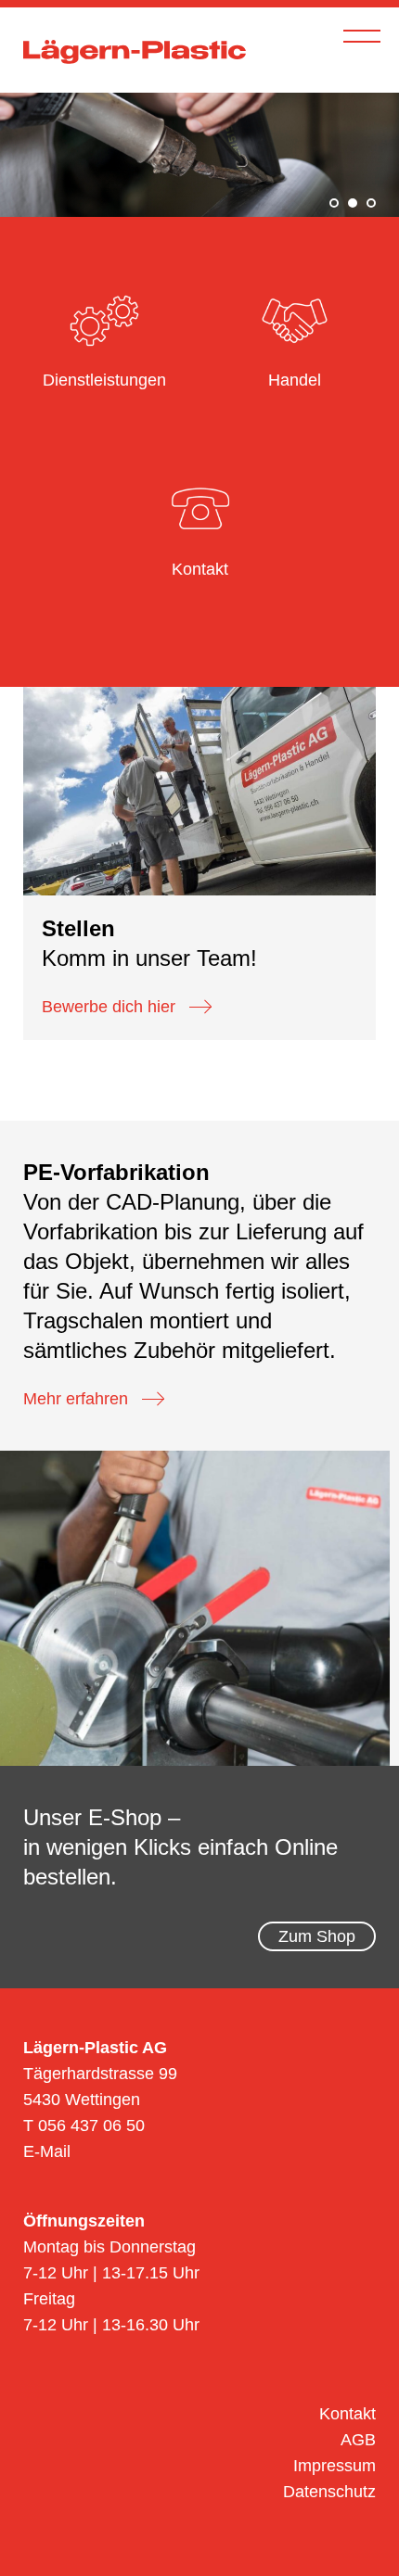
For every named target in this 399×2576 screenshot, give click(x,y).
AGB (358, 2440)
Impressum (335, 2466)
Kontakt (348, 2414)
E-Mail (47, 2151)
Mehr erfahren (76, 1399)
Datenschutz (329, 2492)
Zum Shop (317, 1936)
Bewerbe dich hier (109, 1007)
